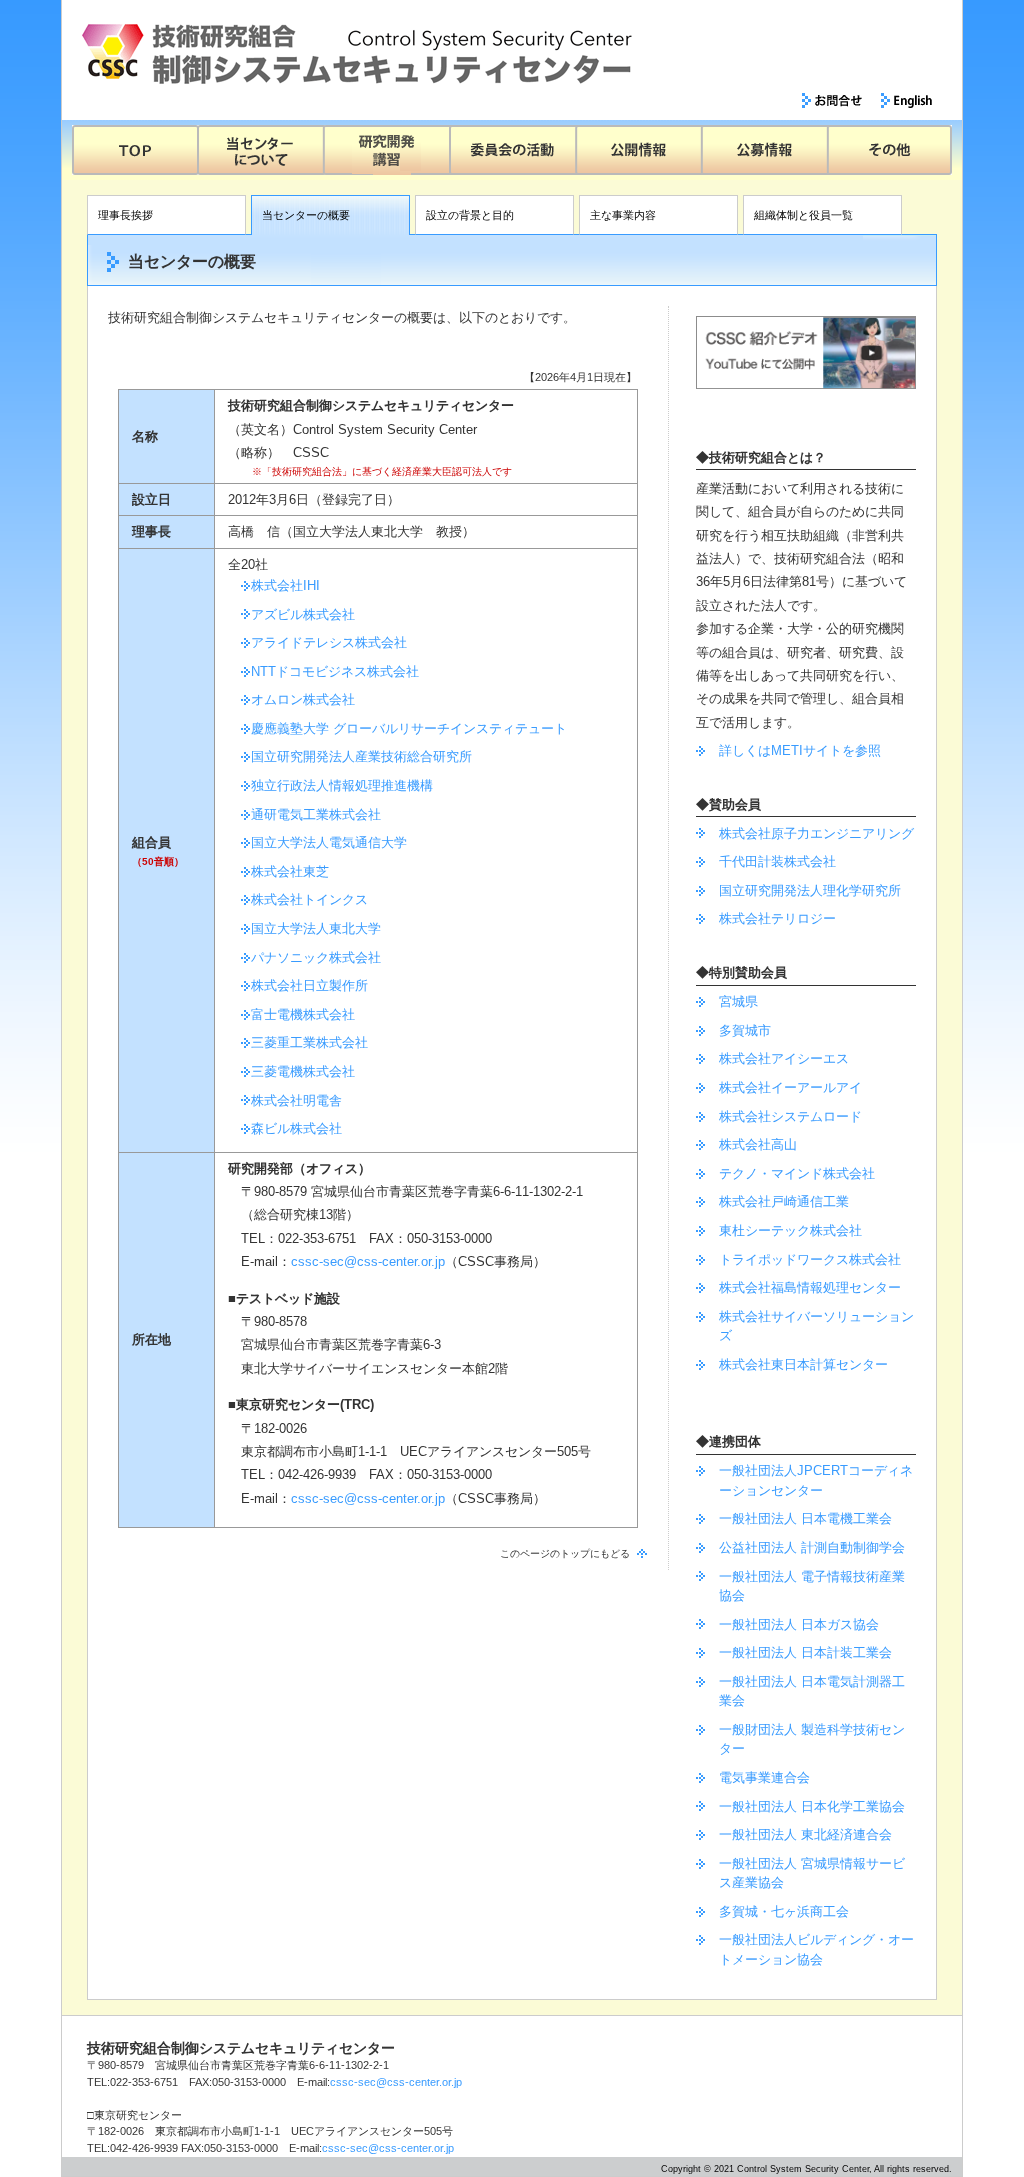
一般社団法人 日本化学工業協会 (812, 1806)
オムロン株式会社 (303, 699)
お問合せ (833, 100)
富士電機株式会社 (303, 1014)
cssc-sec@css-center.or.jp (368, 1261)
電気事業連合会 (764, 1777)
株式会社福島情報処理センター (810, 1287)
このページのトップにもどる (565, 1553)
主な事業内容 (623, 215)
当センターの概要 (306, 215)
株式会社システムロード (790, 1116)
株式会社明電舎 (296, 1100)
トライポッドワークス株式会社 (810, 1259)
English (906, 100)
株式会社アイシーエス (784, 1058)
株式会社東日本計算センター (803, 1364)
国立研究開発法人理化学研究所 (810, 890)
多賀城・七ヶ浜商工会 (784, 1911)
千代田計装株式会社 (777, 861)
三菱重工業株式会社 (309, 1042)
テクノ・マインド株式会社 (797, 1173)
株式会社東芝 (290, 871)
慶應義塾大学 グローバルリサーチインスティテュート (409, 728)
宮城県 (738, 1001)
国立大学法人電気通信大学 (329, 842)
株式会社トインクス (309, 899)
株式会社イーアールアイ (790, 1087)
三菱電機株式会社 (303, 1071)
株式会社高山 (758, 1144)
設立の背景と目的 (470, 215)
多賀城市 (745, 1030)
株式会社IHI (285, 585)
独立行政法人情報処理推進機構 (342, 785)
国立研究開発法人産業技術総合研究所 (361, 756)
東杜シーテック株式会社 (790, 1230)
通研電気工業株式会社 (316, 814)
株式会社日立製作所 (309, 985)
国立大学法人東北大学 (316, 928)
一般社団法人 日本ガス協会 (799, 1624)
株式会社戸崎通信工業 (784, 1201)
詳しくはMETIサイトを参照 (800, 750)
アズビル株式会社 (303, 614)
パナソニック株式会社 (316, 957)
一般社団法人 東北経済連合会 (805, 1834)
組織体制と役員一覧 (803, 215)
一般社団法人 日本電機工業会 (805, 1518)
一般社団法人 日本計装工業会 (805, 1652)
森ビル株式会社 (296, 1128)
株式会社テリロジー (777, 918)
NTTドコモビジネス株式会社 (335, 671)
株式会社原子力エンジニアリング (816, 833)
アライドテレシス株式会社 (329, 642)
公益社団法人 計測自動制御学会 (812, 1547)
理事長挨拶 (125, 215)
